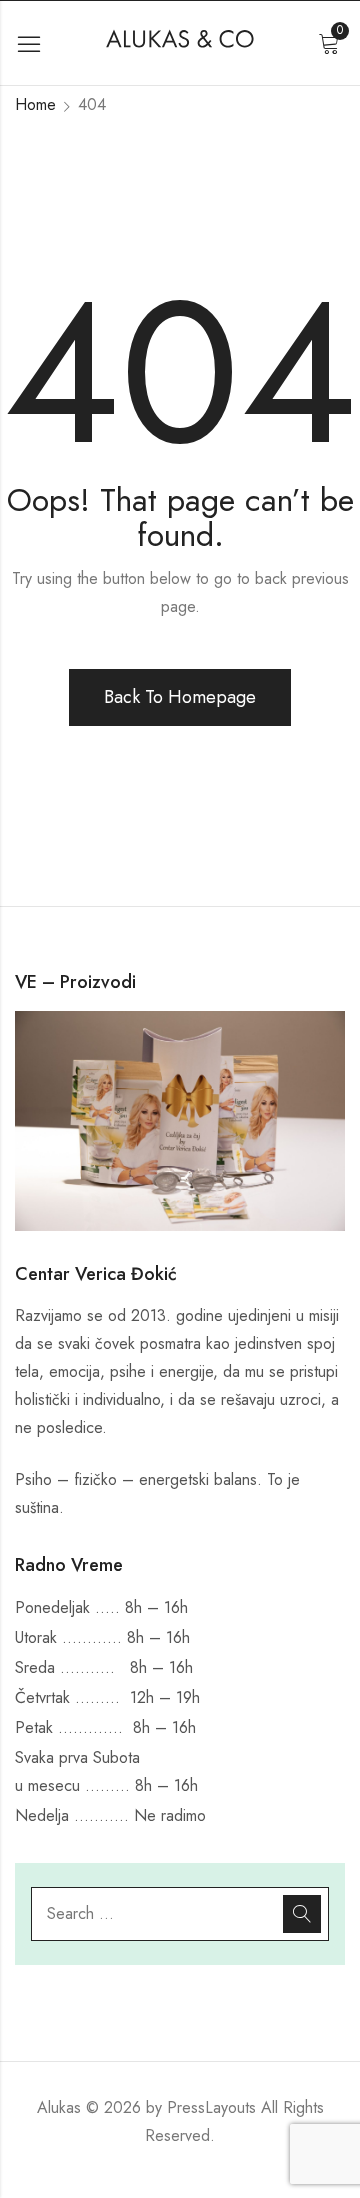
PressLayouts (211, 2107)
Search (302, 1914)
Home (35, 104)
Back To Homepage (180, 697)
